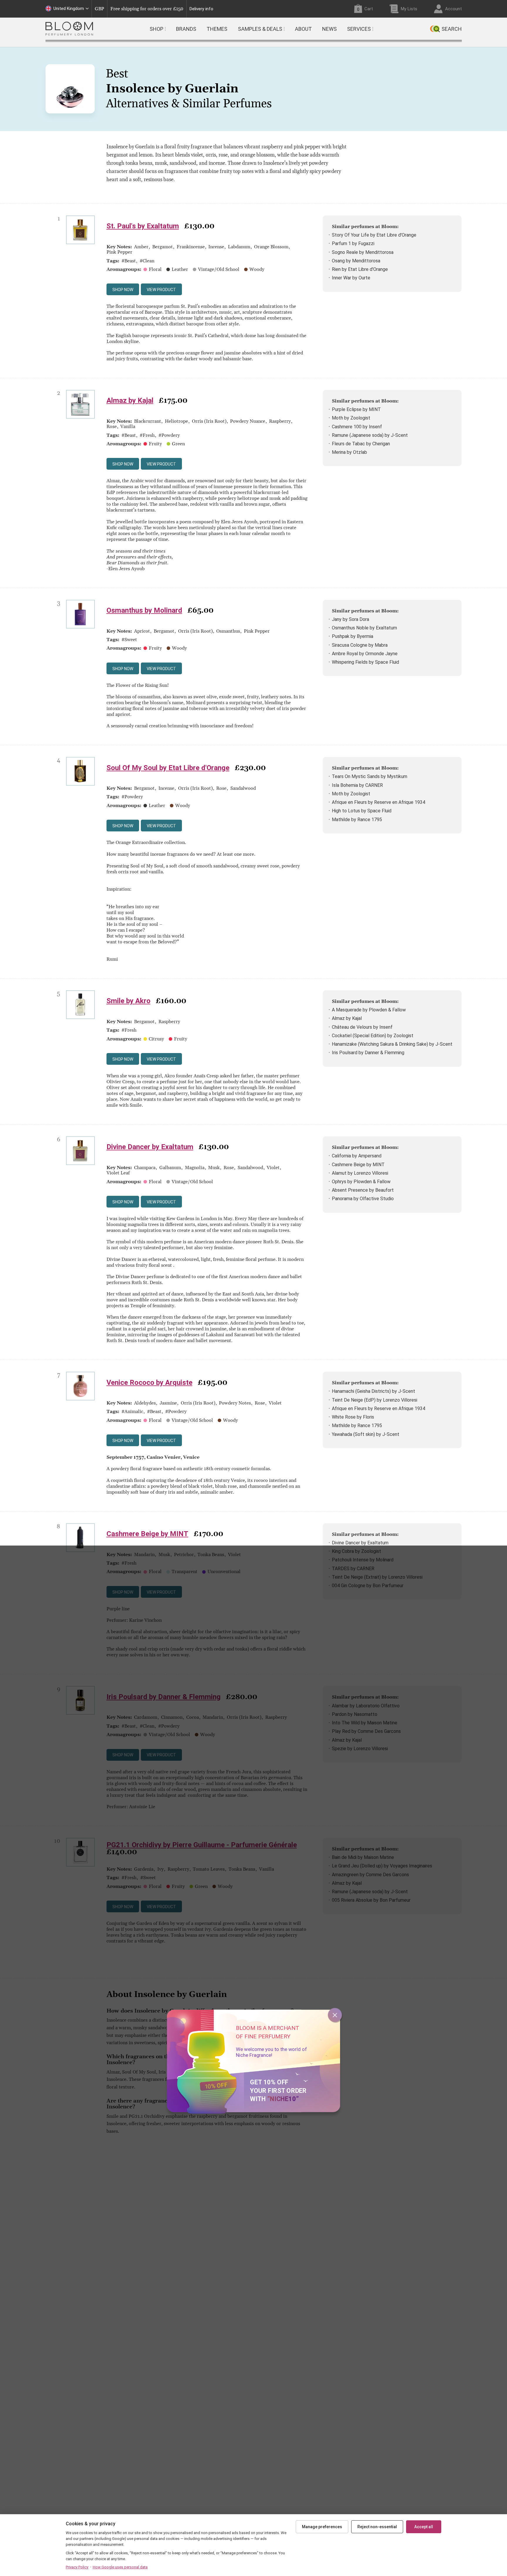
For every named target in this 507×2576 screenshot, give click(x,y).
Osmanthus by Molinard (144, 610)
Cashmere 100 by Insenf (357, 427)
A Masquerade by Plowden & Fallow (369, 1010)
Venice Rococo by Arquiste (149, 1383)
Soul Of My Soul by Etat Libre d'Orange (168, 768)
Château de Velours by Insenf (362, 1027)
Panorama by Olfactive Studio (363, 1199)
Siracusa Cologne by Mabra (360, 645)
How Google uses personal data (120, 2567)
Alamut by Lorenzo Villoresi (360, 1173)
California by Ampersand (357, 1156)
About (303, 29)
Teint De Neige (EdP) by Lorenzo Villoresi (375, 1400)
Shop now (123, 290)
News (329, 29)
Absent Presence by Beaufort (363, 1190)
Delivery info (201, 9)
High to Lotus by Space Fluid (362, 811)
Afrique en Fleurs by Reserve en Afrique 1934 (378, 802)
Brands (186, 29)
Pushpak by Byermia (353, 636)
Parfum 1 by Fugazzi (353, 243)
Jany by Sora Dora (350, 619)
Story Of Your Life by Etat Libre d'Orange (374, 235)
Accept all (424, 2527)
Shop (157, 29)
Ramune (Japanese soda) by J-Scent (370, 435)
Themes (217, 29)
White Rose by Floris (353, 1417)
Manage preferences (322, 2527)
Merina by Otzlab (349, 452)
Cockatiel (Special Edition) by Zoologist (373, 1036)
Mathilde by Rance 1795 (357, 820)
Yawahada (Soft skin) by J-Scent (366, 1434)
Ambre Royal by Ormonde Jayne (365, 654)
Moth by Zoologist (351, 418)
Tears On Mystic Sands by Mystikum (370, 776)
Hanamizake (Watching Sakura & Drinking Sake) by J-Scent (392, 1044)
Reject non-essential (377, 2527)
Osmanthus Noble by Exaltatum (364, 628)
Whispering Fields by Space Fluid (365, 662)
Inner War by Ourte (351, 278)
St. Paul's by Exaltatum (143, 226)
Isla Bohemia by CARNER (357, 785)
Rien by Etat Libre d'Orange (360, 269)
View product (161, 290)
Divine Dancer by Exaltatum (150, 1147)
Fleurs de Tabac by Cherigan (361, 444)
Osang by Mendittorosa (356, 261)
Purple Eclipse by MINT (356, 409)
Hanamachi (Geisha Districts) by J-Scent (374, 1391)
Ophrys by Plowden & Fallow (361, 1182)
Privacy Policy (77, 2567)
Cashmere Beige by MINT (358, 1165)
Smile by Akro (129, 1001)
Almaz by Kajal (130, 400)
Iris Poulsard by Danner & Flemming (368, 1053)
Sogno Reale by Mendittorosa (363, 252)
